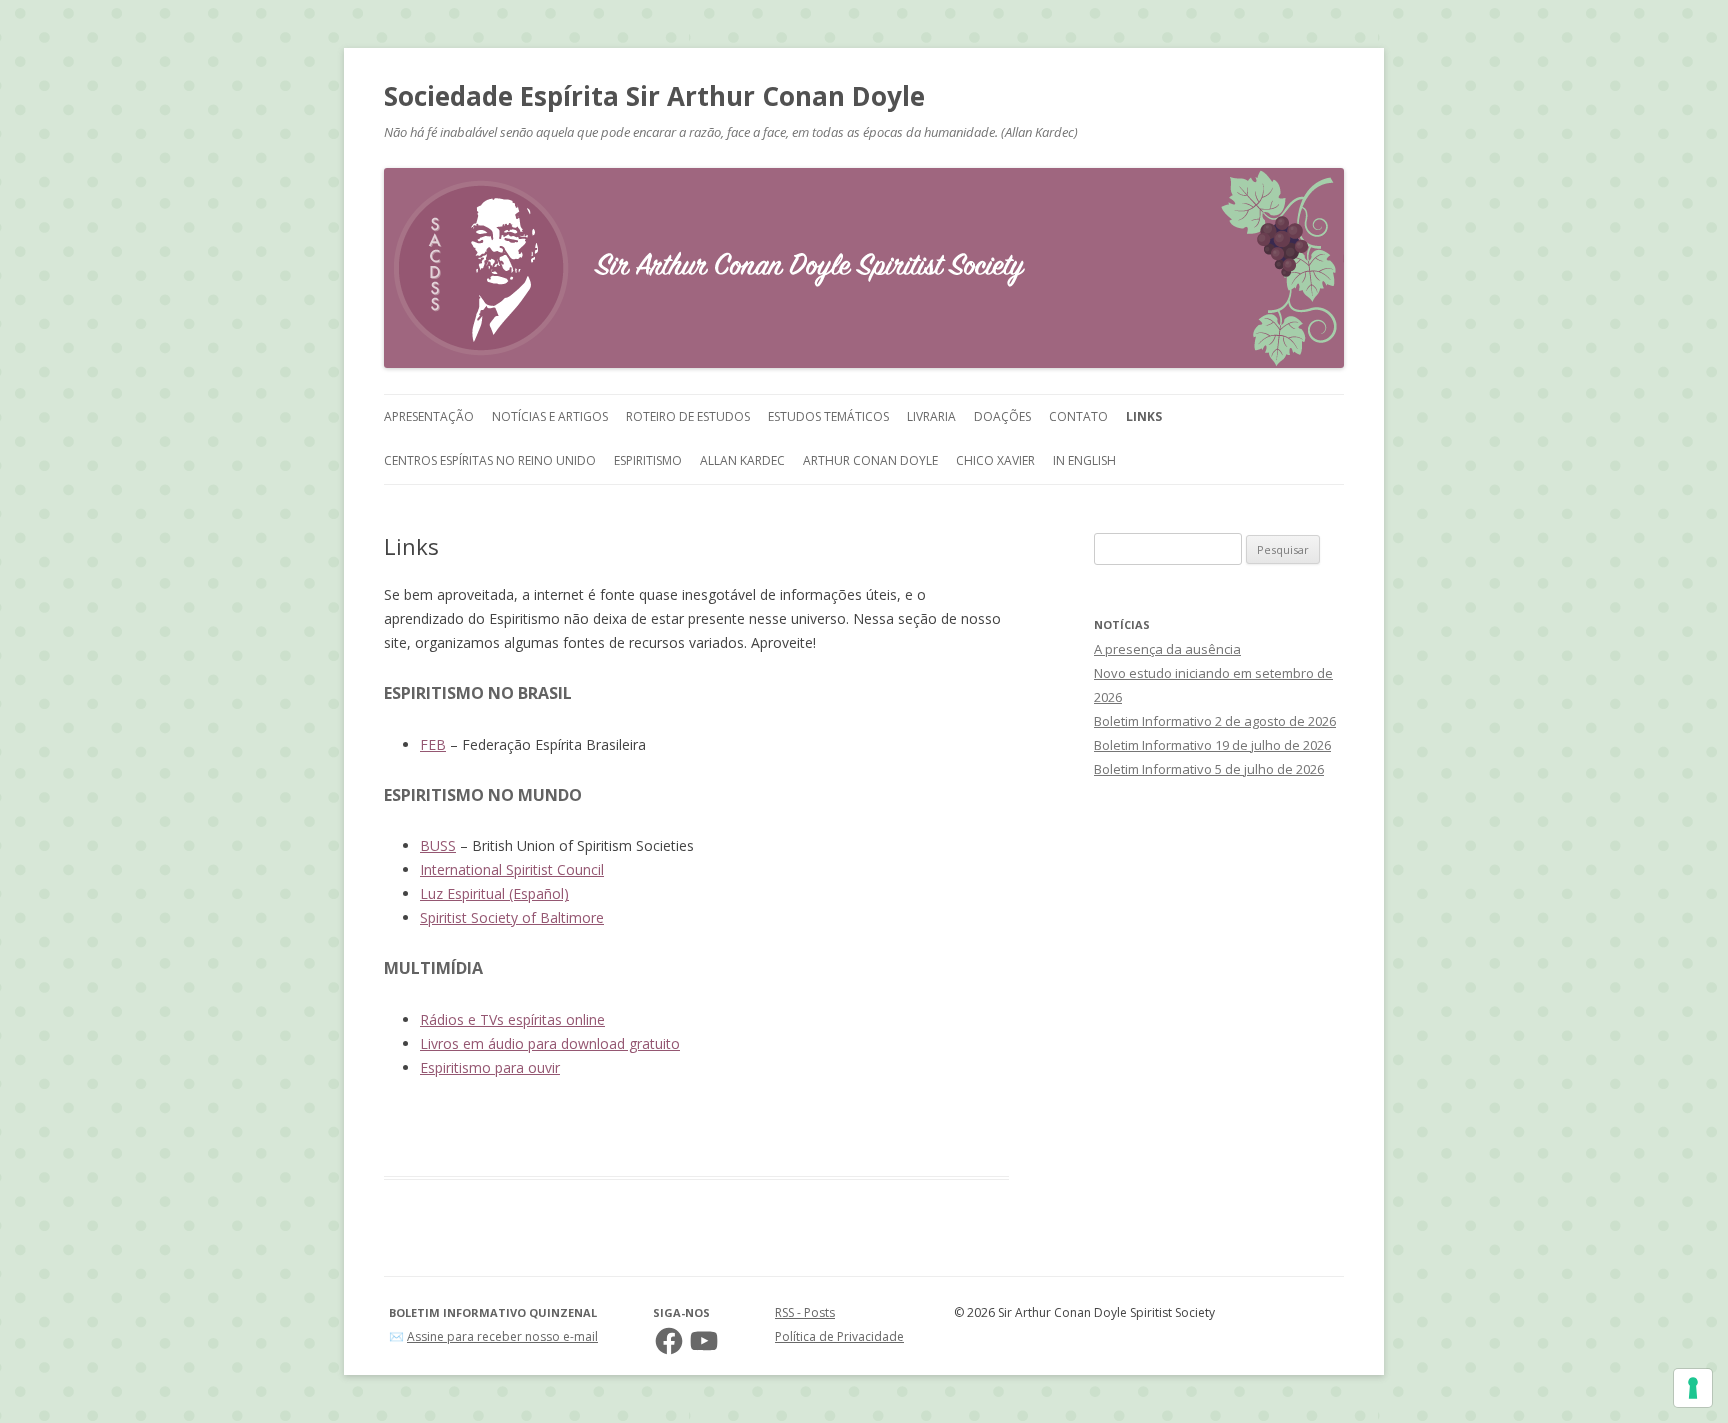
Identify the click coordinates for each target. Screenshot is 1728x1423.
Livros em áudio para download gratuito (550, 1043)
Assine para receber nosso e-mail (502, 1336)
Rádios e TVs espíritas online (512, 1019)
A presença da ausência (1167, 649)
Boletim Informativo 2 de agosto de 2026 (1215, 721)
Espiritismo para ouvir (490, 1067)
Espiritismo (648, 460)
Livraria (931, 416)
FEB (433, 744)
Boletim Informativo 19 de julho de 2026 (1212, 745)
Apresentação (429, 416)
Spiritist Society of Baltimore (512, 917)
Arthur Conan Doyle (870, 460)
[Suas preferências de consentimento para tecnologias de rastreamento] (1693, 1388)
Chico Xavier (995, 460)
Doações (1002, 416)
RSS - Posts (805, 1312)
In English (1084, 460)
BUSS (438, 845)
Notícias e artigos (550, 416)
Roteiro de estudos (688, 416)
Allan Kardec (742, 460)
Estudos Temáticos (828, 416)
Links (1144, 416)
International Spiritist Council (512, 869)
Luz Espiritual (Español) (494, 893)
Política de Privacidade (839, 1336)
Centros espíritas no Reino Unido (490, 460)
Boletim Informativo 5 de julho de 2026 (1209, 769)
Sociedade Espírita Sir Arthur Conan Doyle (654, 96)
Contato (1078, 416)
